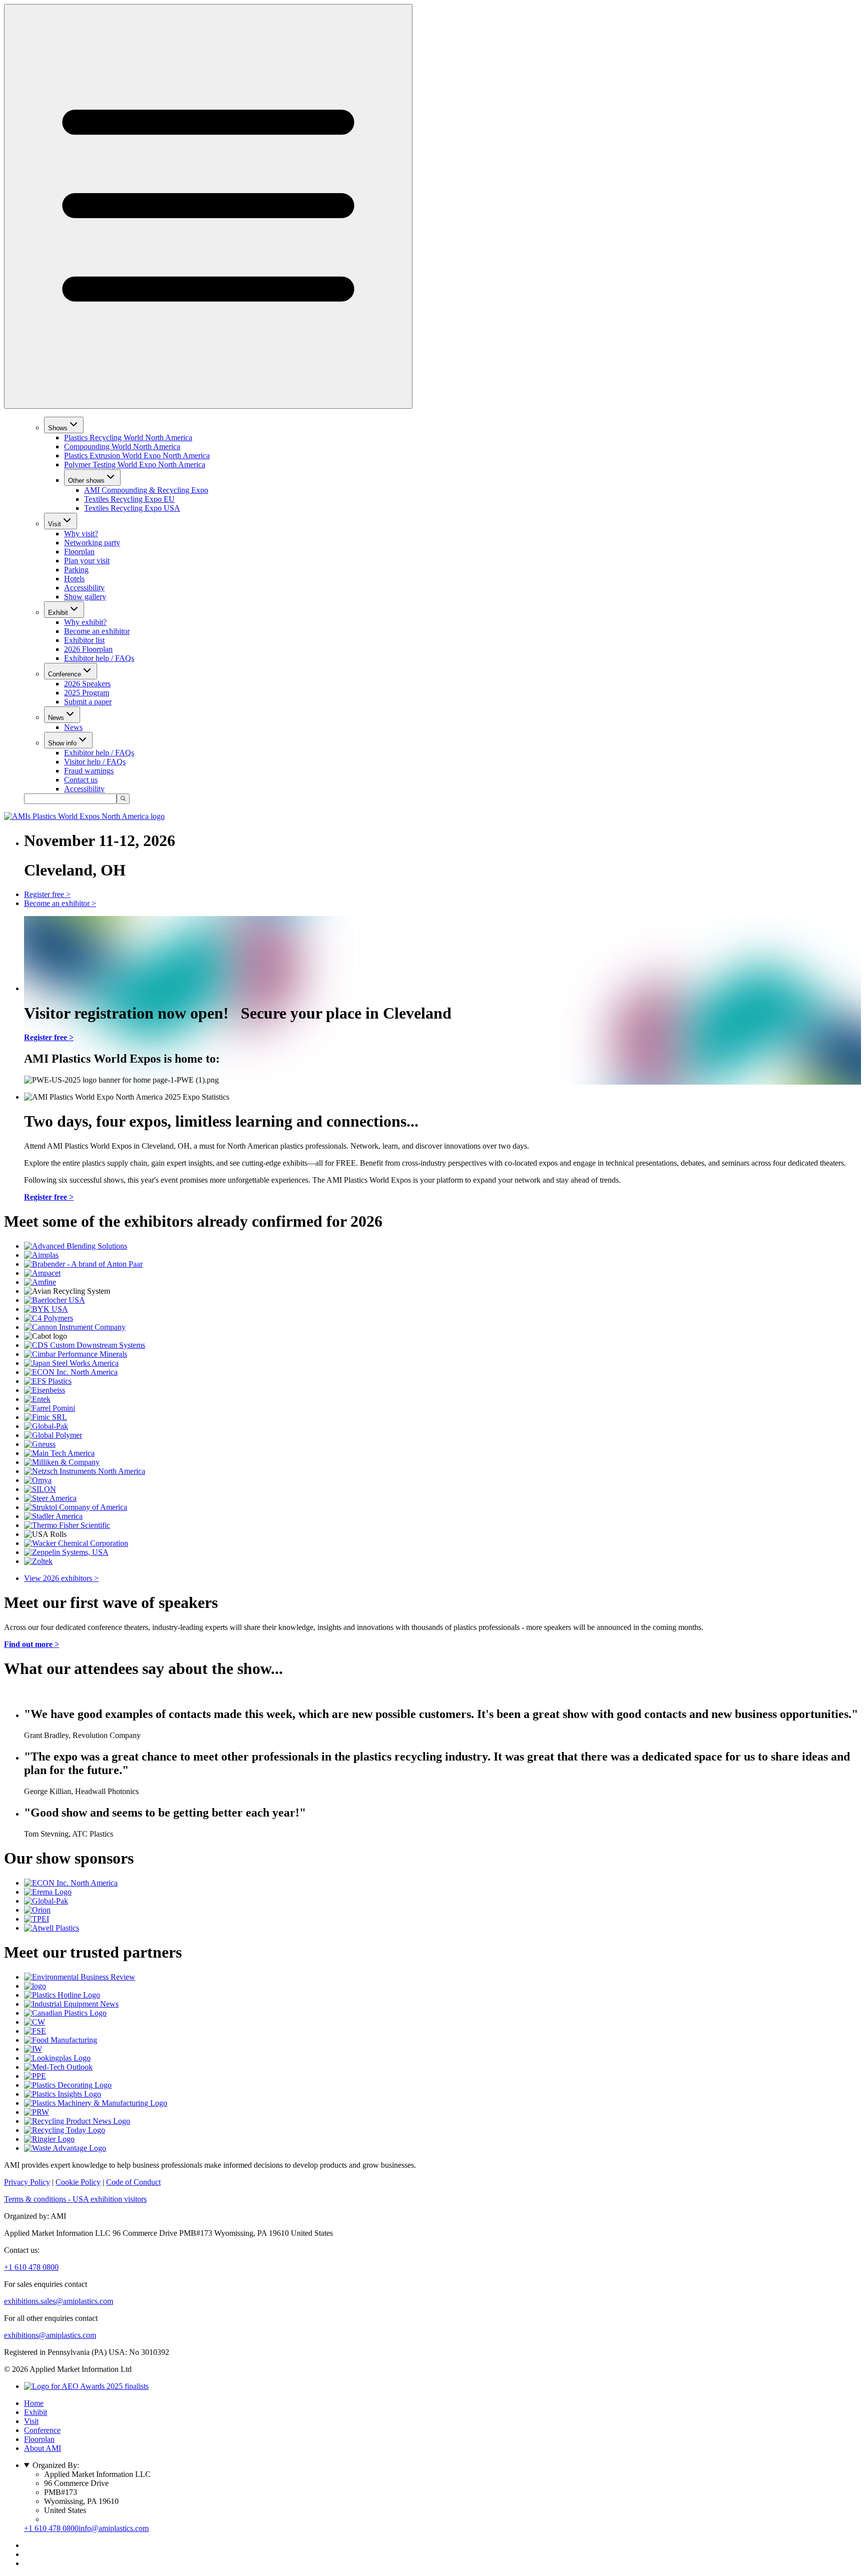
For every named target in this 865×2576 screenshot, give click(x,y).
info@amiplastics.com (114, 2528)
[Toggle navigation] (208, 206)
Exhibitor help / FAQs (99, 658)
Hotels (74, 579)
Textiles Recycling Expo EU (129, 499)
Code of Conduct (133, 2182)
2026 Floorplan (88, 649)
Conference (65, 674)
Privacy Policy (27, 2182)
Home (34, 2403)
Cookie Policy (78, 2182)
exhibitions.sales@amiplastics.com (59, 2301)
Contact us (81, 780)
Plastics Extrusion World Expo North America (137, 456)
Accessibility (84, 588)
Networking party (92, 543)
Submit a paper (88, 702)
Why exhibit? (85, 622)
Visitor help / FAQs (95, 762)
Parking (76, 570)
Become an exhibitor (97, 631)
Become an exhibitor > (60, 903)
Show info (62, 743)
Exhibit (58, 613)
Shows (58, 428)
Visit (55, 524)
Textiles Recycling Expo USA (132, 508)
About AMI (43, 2448)
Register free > (47, 894)
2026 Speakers (87, 684)
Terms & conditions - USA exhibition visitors (75, 2199)
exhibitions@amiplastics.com (50, 2335)
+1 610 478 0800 (31, 2267)
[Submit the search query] (123, 799)
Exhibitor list (84, 640)
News (56, 718)
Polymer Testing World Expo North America (135, 465)
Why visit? (81, 534)
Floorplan (79, 552)
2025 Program (87, 693)
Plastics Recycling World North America (128, 438)
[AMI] (84, 816)
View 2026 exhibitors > (61, 1578)
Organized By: (56, 2465)
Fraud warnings (89, 771)
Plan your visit (87, 561)
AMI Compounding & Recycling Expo (146, 490)
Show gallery (85, 597)
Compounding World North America (122, 447)
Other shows (86, 481)
